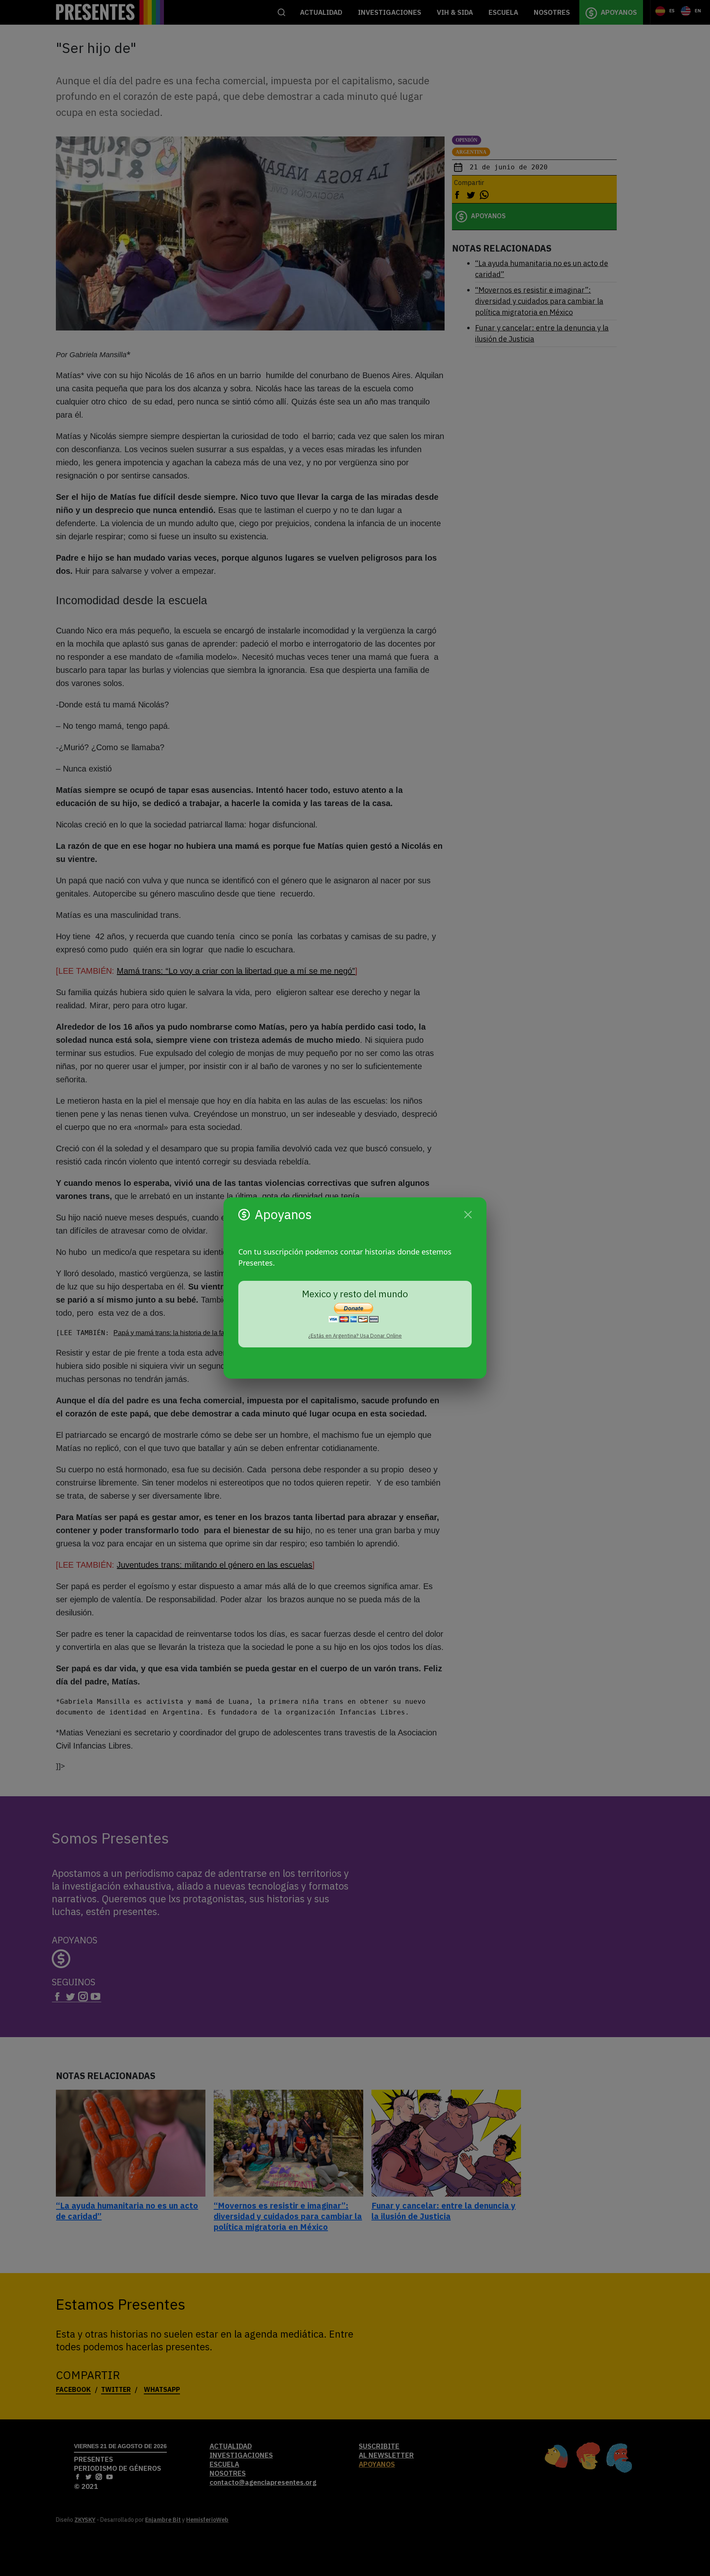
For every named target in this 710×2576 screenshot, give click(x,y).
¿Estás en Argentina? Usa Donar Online (355, 1336)
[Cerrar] (468, 1215)
